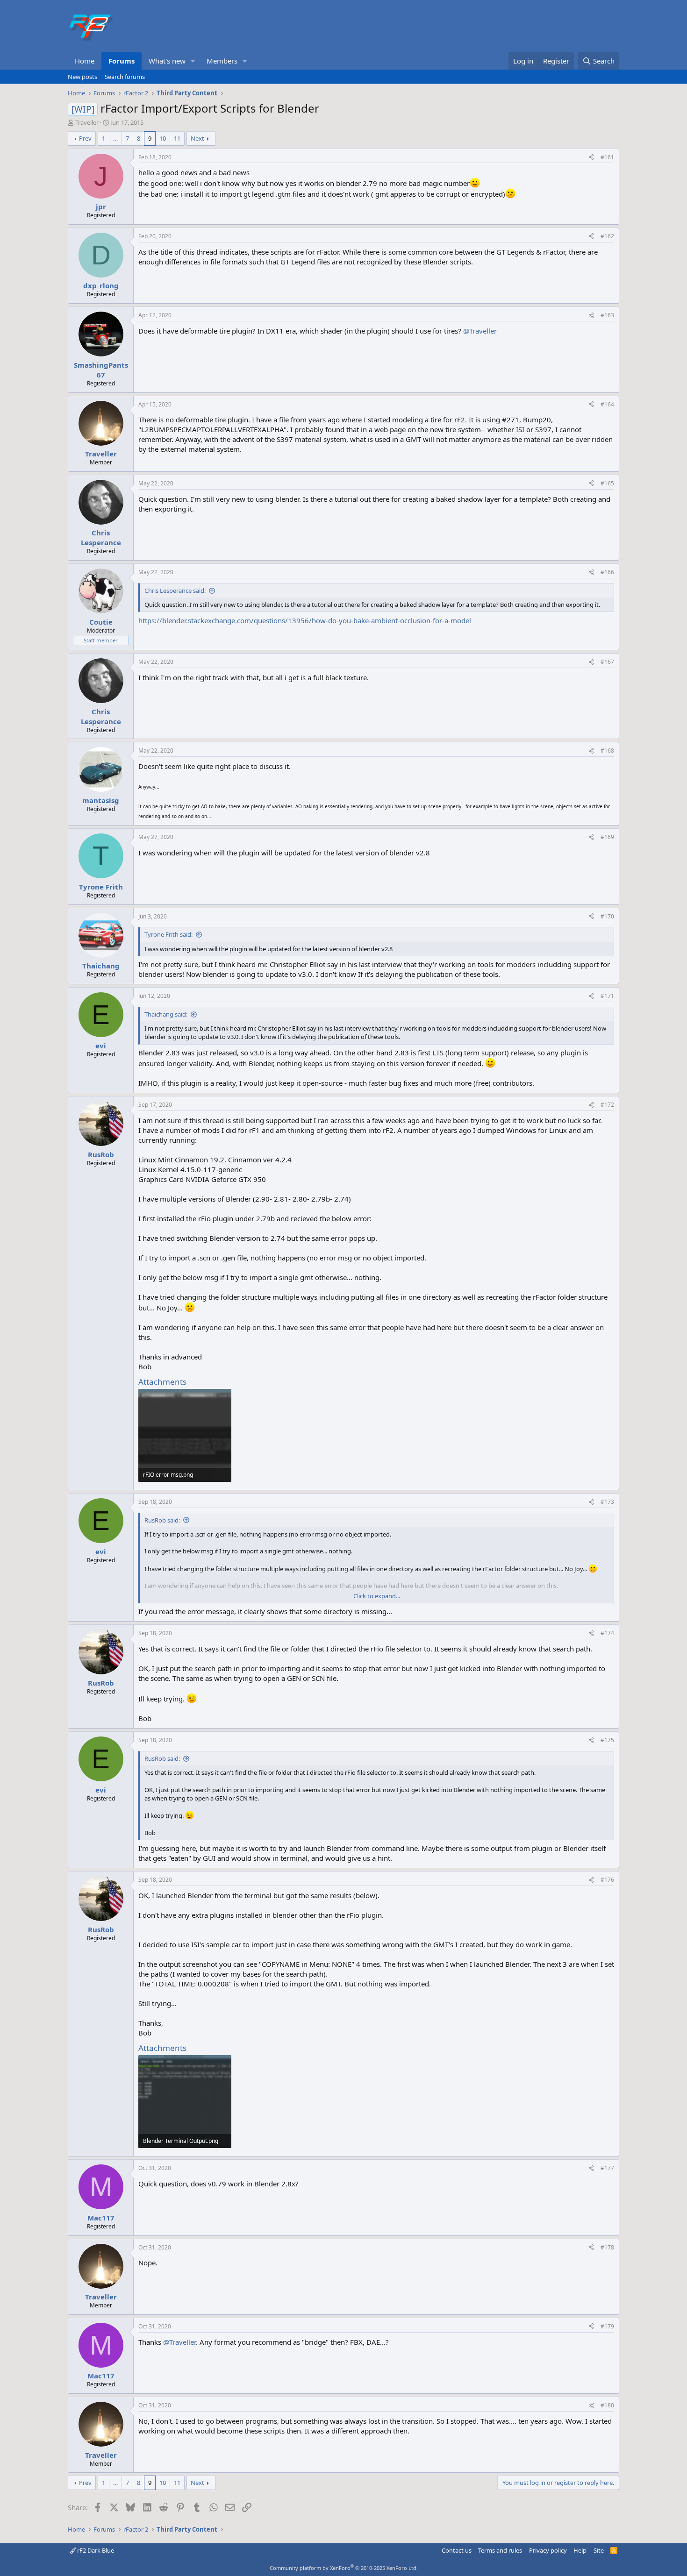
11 (177, 138)
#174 (607, 1633)
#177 (607, 2168)
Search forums (125, 77)
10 (163, 138)
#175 (607, 1740)
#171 (607, 996)
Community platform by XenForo (344, 2568)
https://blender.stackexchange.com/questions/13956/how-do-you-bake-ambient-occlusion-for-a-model (305, 620)
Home (85, 61)
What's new (167, 61)
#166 (607, 572)
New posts (82, 77)
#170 (607, 916)
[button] (193, 61)
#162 (607, 236)
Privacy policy (548, 2550)
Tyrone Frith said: (168, 934)
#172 (607, 1105)
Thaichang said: (166, 1014)
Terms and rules (500, 2550)
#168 (607, 751)
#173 (607, 1502)
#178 (607, 2247)
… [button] (115, 138)
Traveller (87, 122)
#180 (607, 2405)
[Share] (591, 158)
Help (580, 2550)
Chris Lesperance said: (175, 591)
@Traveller (480, 331)
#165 (607, 483)
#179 (607, 2326)
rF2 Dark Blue (95, 2550)
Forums (122, 61)
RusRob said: (162, 1520)
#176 (607, 1880)
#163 (607, 315)
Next (197, 138)
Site (599, 2550)
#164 (607, 404)
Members (222, 61)
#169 (607, 837)
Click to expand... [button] (377, 1596)
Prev (85, 138)
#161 (607, 157)
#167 (607, 662)
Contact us (457, 2550)
